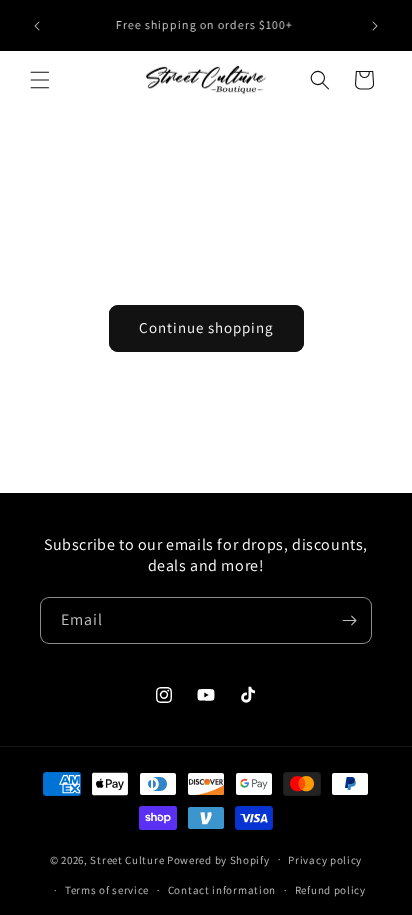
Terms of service (107, 890)
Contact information (222, 890)
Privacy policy (325, 860)
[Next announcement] (375, 26)
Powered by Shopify (218, 859)
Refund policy (330, 890)
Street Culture (127, 859)
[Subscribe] (349, 620)
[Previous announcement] (37, 26)
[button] (40, 80)
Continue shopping (206, 327)
